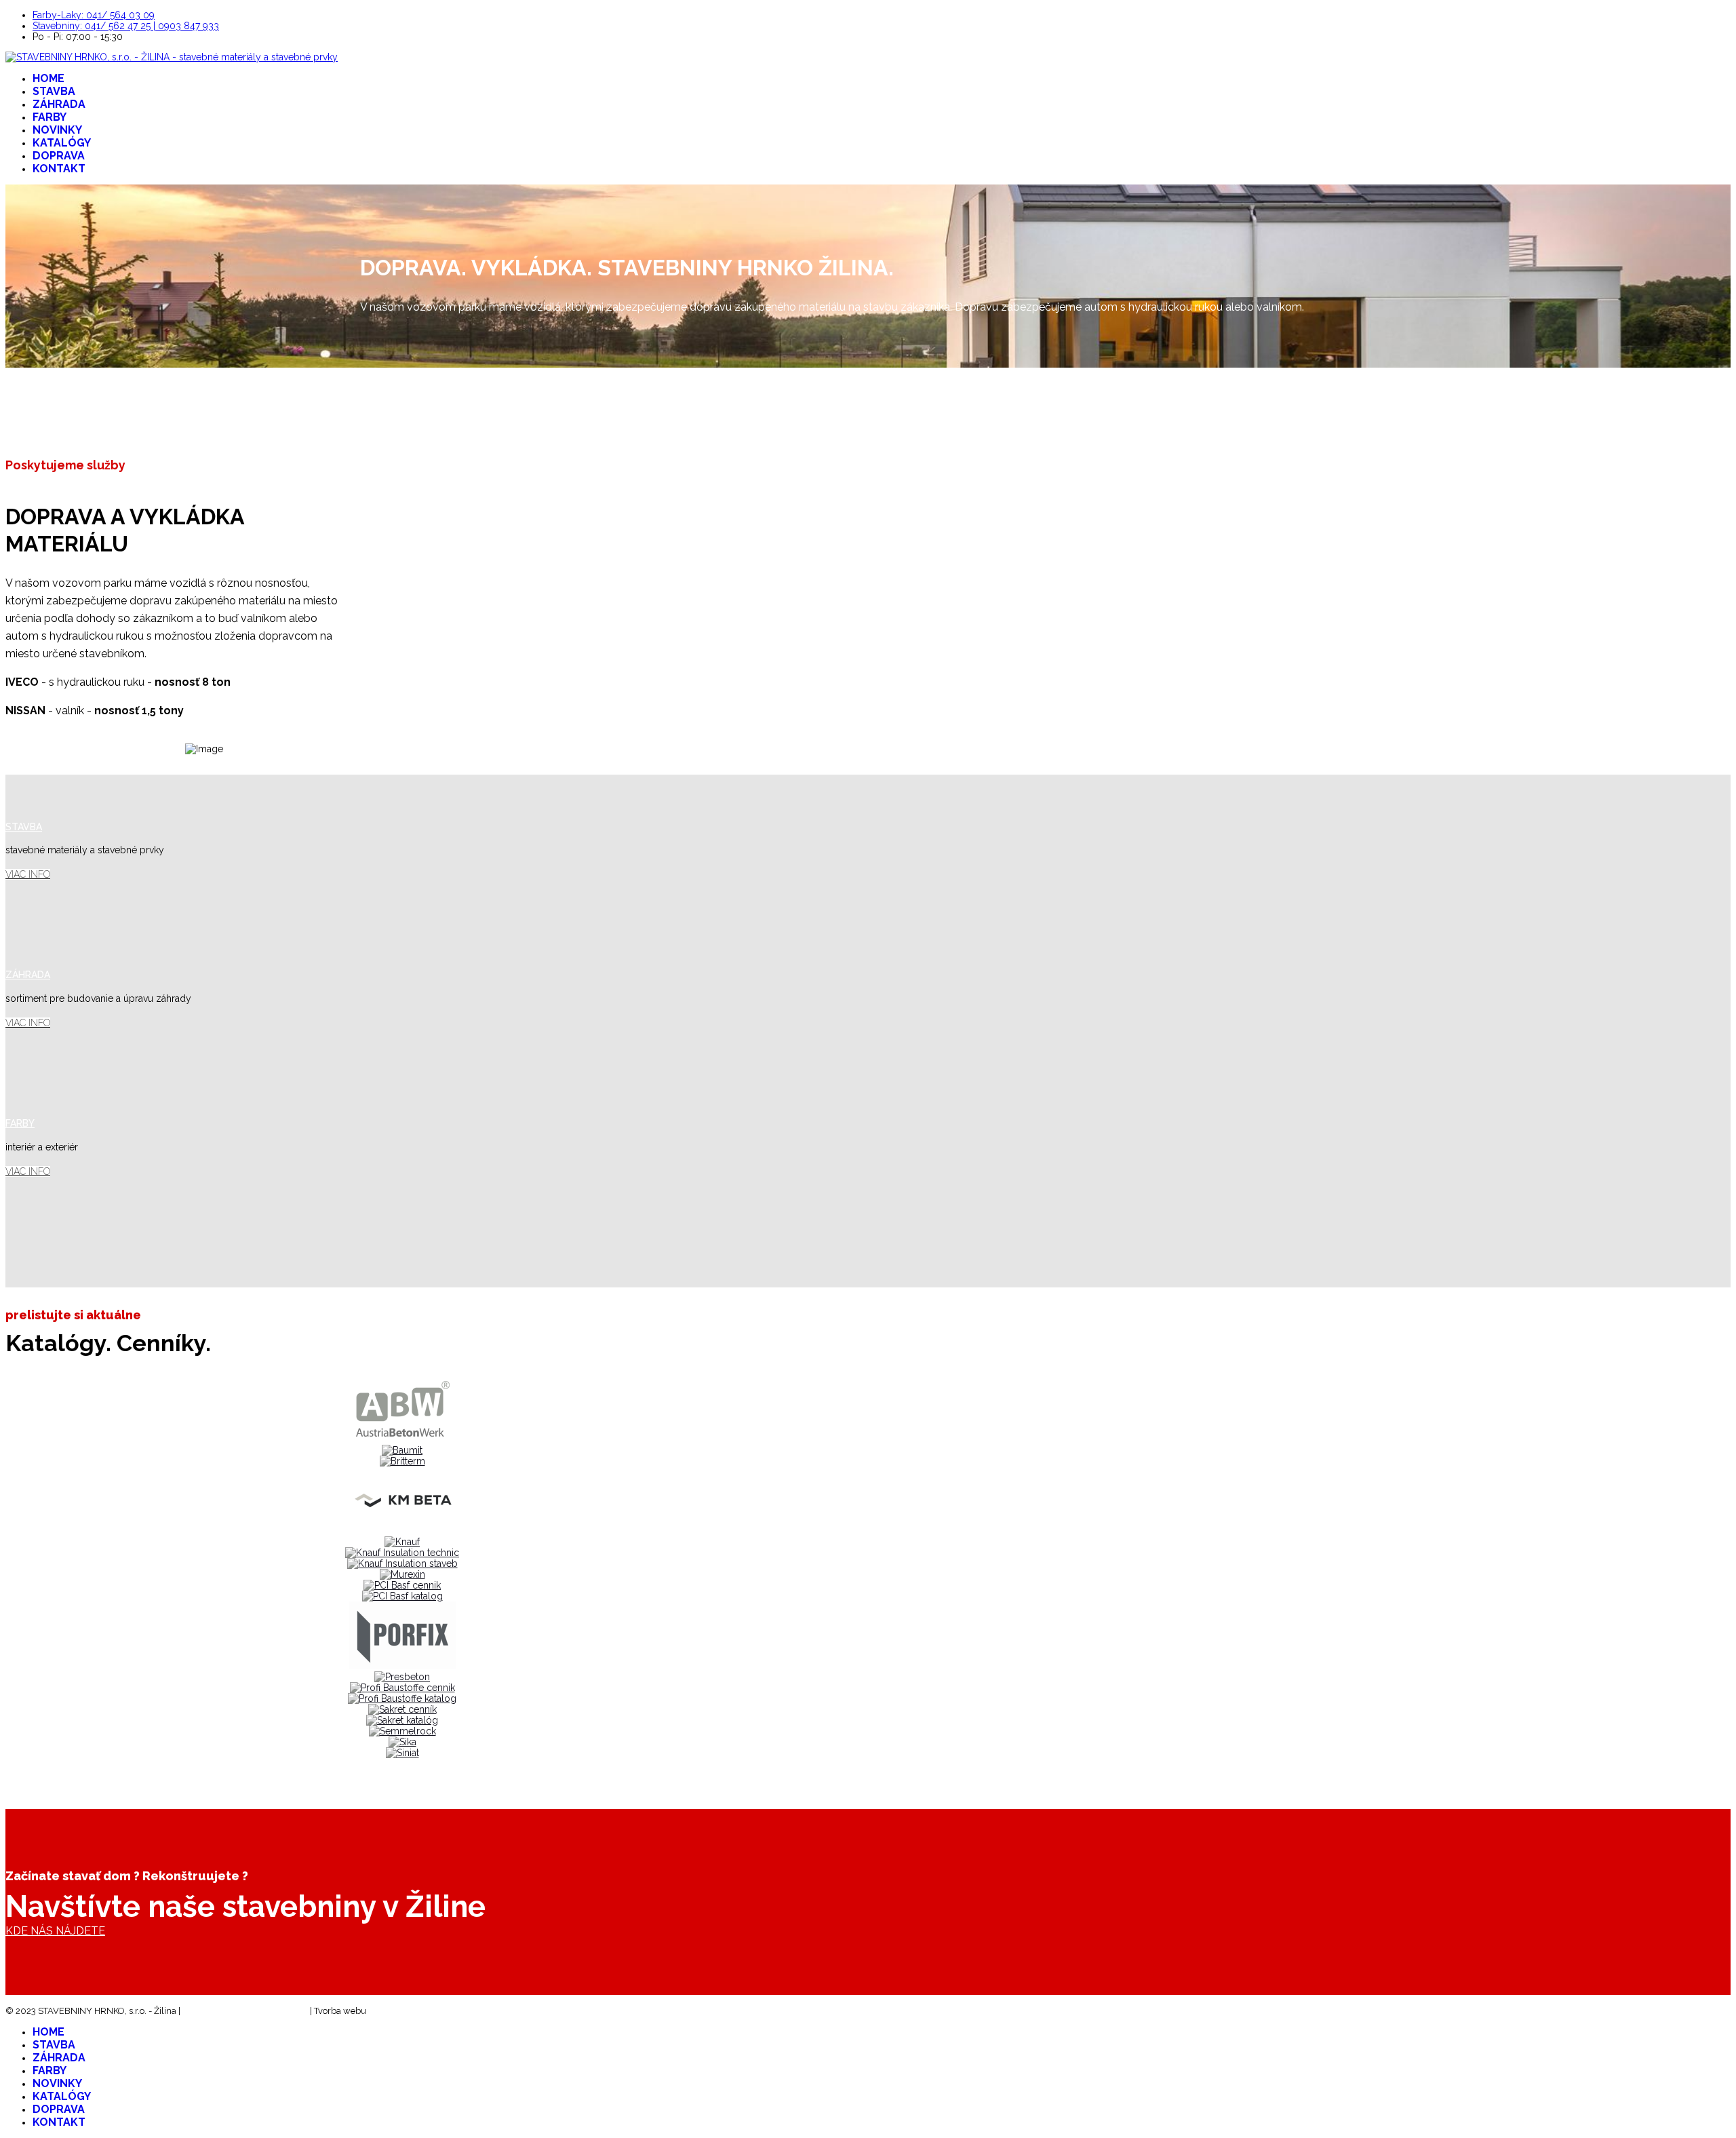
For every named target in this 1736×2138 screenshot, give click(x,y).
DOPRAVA (59, 156)
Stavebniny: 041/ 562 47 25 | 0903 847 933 (126, 26)
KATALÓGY (62, 143)
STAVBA (54, 91)
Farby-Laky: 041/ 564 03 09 (94, 15)
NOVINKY (57, 130)
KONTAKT (59, 169)
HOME (48, 78)
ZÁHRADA (59, 104)
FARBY (50, 117)
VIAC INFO (28, 874)
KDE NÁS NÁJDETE (55, 1931)
